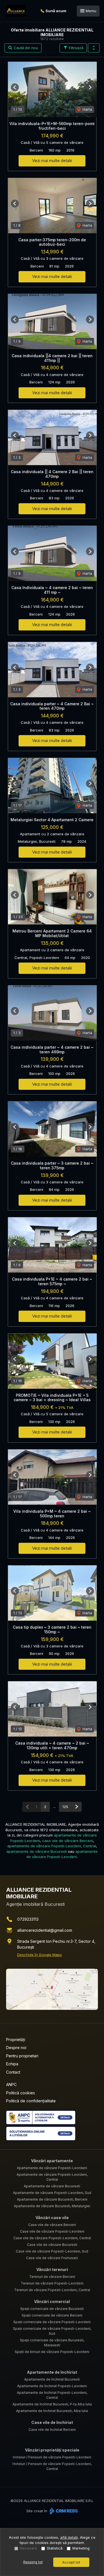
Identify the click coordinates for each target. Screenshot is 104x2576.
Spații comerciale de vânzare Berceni (52, 2315)
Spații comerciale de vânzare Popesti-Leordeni (52, 2322)
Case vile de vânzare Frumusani (52, 2258)
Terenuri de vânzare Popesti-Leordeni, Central (52, 2290)
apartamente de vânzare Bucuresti (37, 1851)
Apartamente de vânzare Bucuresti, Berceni (52, 2199)
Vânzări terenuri (52, 2269)
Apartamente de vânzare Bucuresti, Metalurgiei (52, 2206)
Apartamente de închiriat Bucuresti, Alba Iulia (52, 2411)
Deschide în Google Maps (40, 1955)
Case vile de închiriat (52, 2422)
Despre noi (16, 2048)
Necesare (28, 2548)
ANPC (11, 2085)
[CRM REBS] (63, 2511)
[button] (94, 48)
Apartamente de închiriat (52, 2372)
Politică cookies (21, 2093)
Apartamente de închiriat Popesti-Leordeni (52, 2386)
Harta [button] (87, 109)
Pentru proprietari (22, 2056)
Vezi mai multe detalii (52, 161)
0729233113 (28, 1919)
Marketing (81, 2548)
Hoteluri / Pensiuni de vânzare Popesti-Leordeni (52, 2457)
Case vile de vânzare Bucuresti (52, 2245)
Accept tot (71, 2562)
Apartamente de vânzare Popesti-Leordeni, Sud (52, 2193)
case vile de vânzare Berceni (68, 1841)
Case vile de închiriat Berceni (52, 2430)
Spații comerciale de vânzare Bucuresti (52, 2309)
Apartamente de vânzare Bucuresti (52, 2186)
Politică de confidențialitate (31, 2101)
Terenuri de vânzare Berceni (52, 2277)
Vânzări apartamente (52, 2161)
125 (65, 1807)
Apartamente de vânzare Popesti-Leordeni (52, 2168)
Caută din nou (25, 48)
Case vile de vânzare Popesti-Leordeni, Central (52, 2238)
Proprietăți (16, 2040)
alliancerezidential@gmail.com (45, 1930)
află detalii (69, 2537)
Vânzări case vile (52, 2218)
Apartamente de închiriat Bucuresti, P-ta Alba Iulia (52, 2404)
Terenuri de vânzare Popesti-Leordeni (52, 2283)
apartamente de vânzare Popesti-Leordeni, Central (52, 1846)
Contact (13, 2072)
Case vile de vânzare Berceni (52, 2225)
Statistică (55, 2548)
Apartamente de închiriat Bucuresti (52, 2379)
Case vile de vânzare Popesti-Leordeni (52, 2231)
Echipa (12, 2064)
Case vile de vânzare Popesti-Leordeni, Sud (52, 2251)
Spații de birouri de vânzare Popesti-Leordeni (52, 2352)
